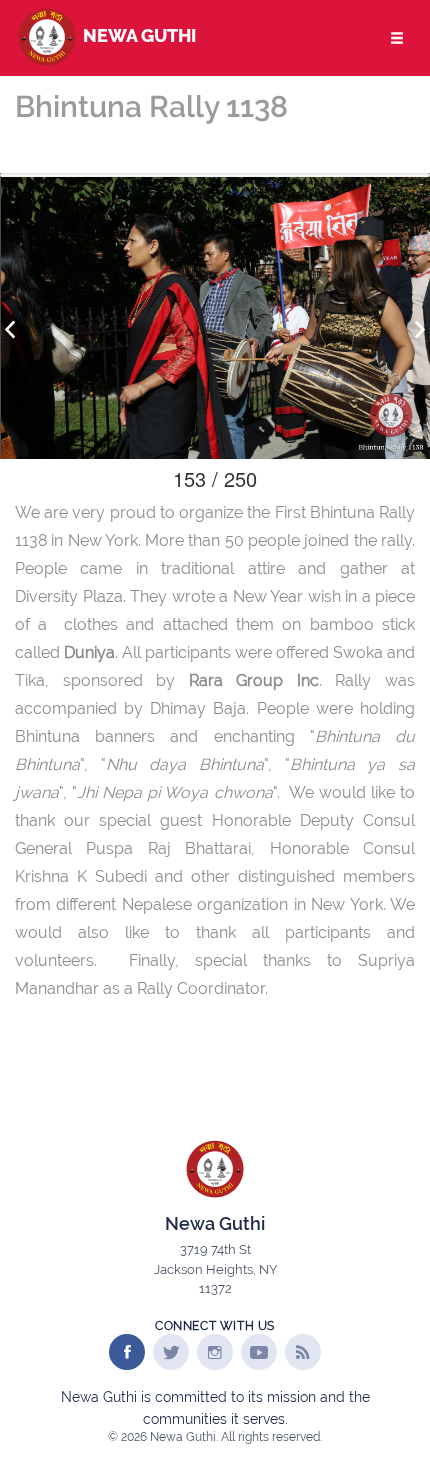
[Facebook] (127, 1352)
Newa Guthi (137, 35)
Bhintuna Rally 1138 (151, 106)
